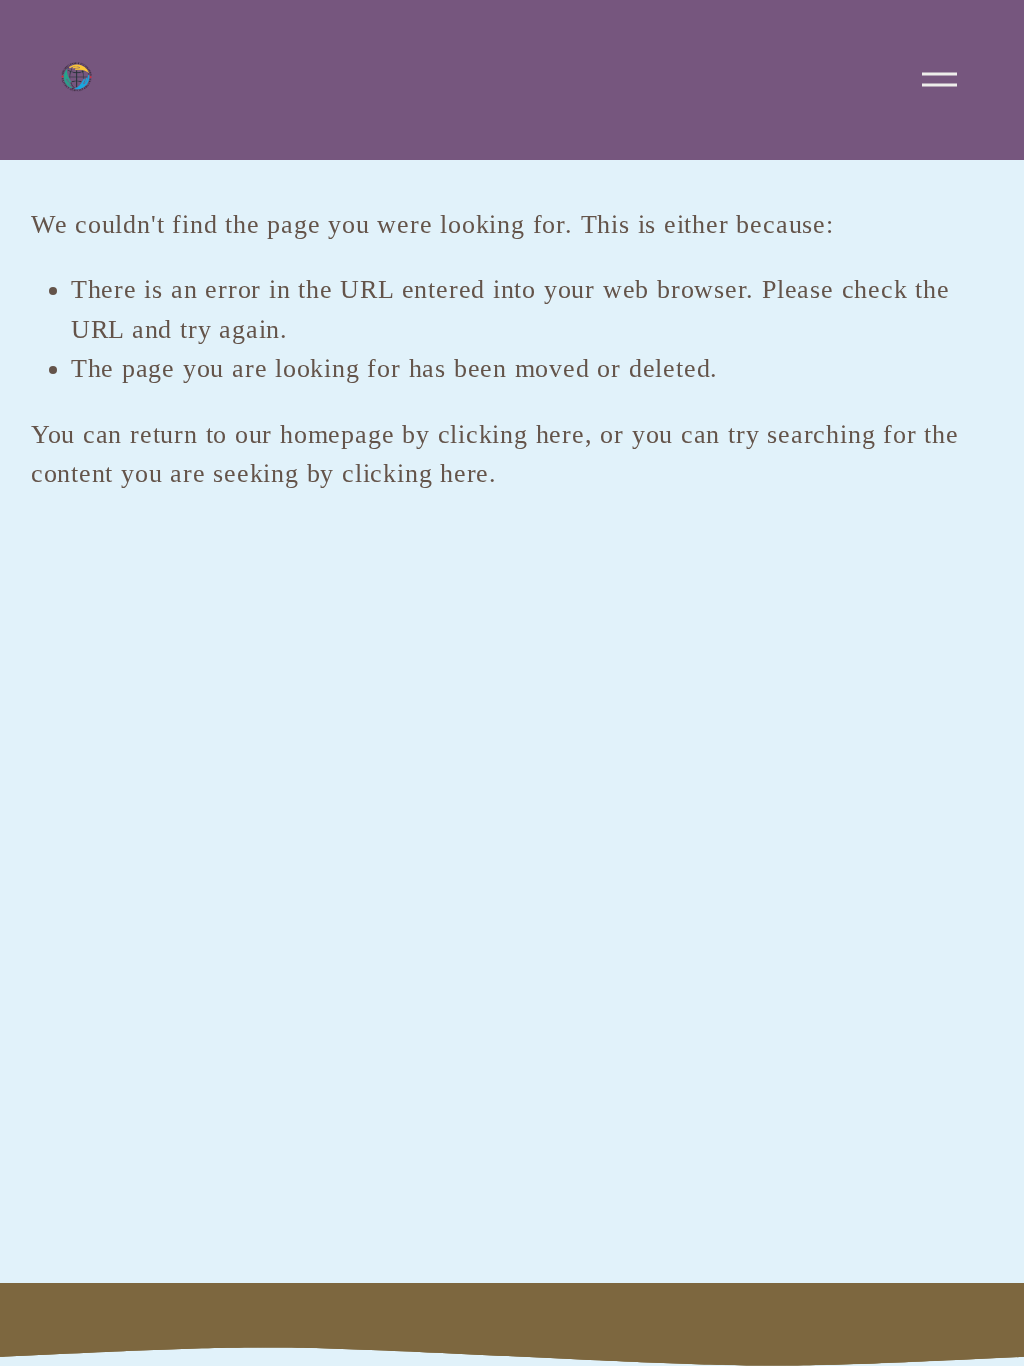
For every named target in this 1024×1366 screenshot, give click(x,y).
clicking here (511, 434)
